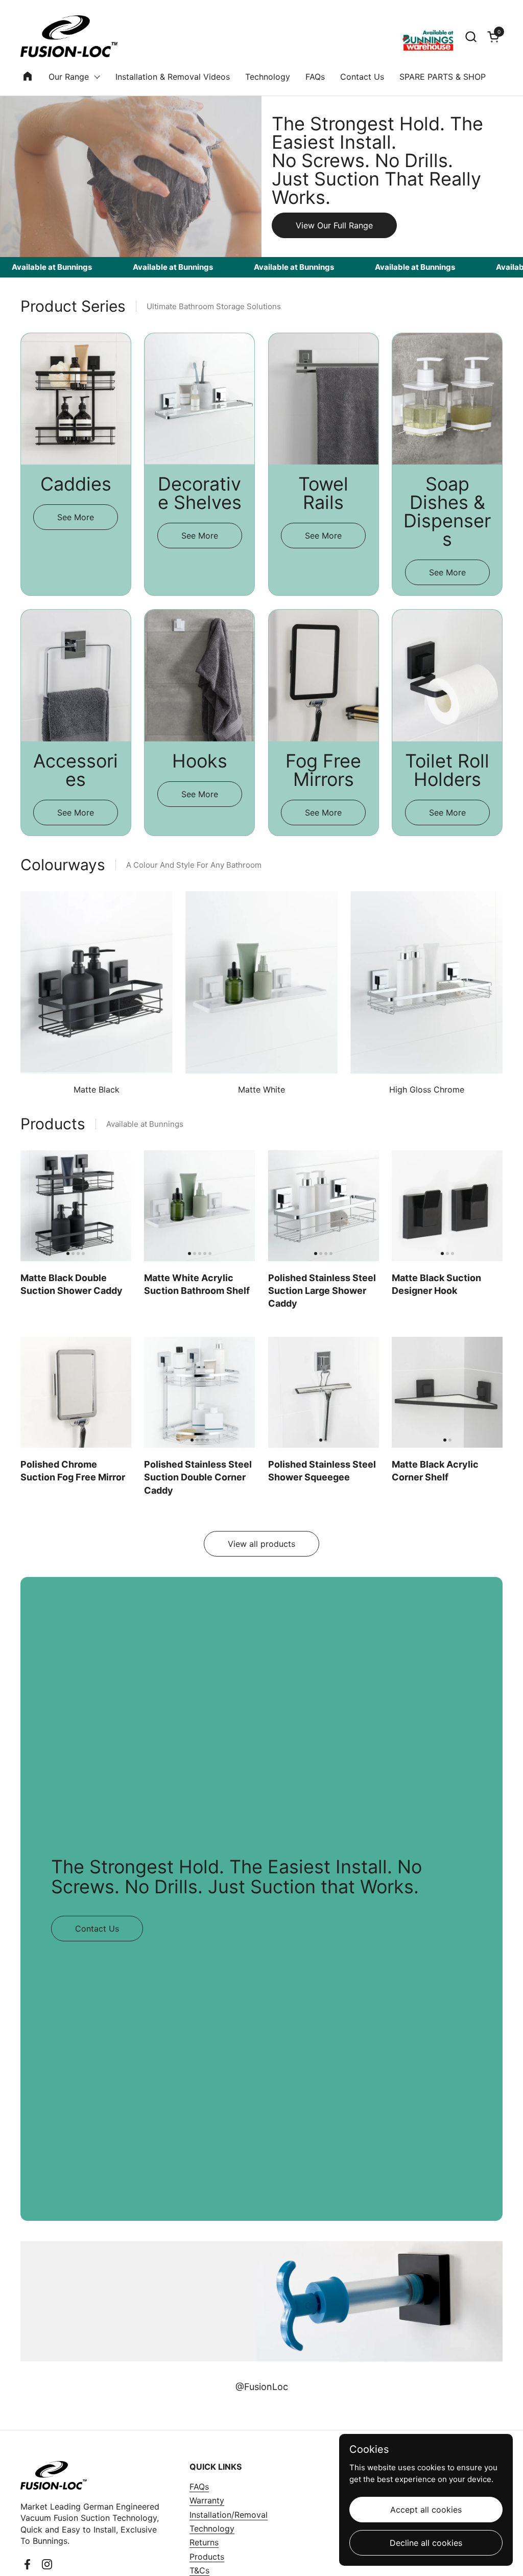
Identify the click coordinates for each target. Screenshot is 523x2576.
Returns (204, 2542)
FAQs (199, 2487)
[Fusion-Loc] (69, 36)
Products (207, 2557)
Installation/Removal (229, 2515)
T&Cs (199, 2570)
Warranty (207, 2500)
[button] (471, 37)
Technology (212, 2528)
